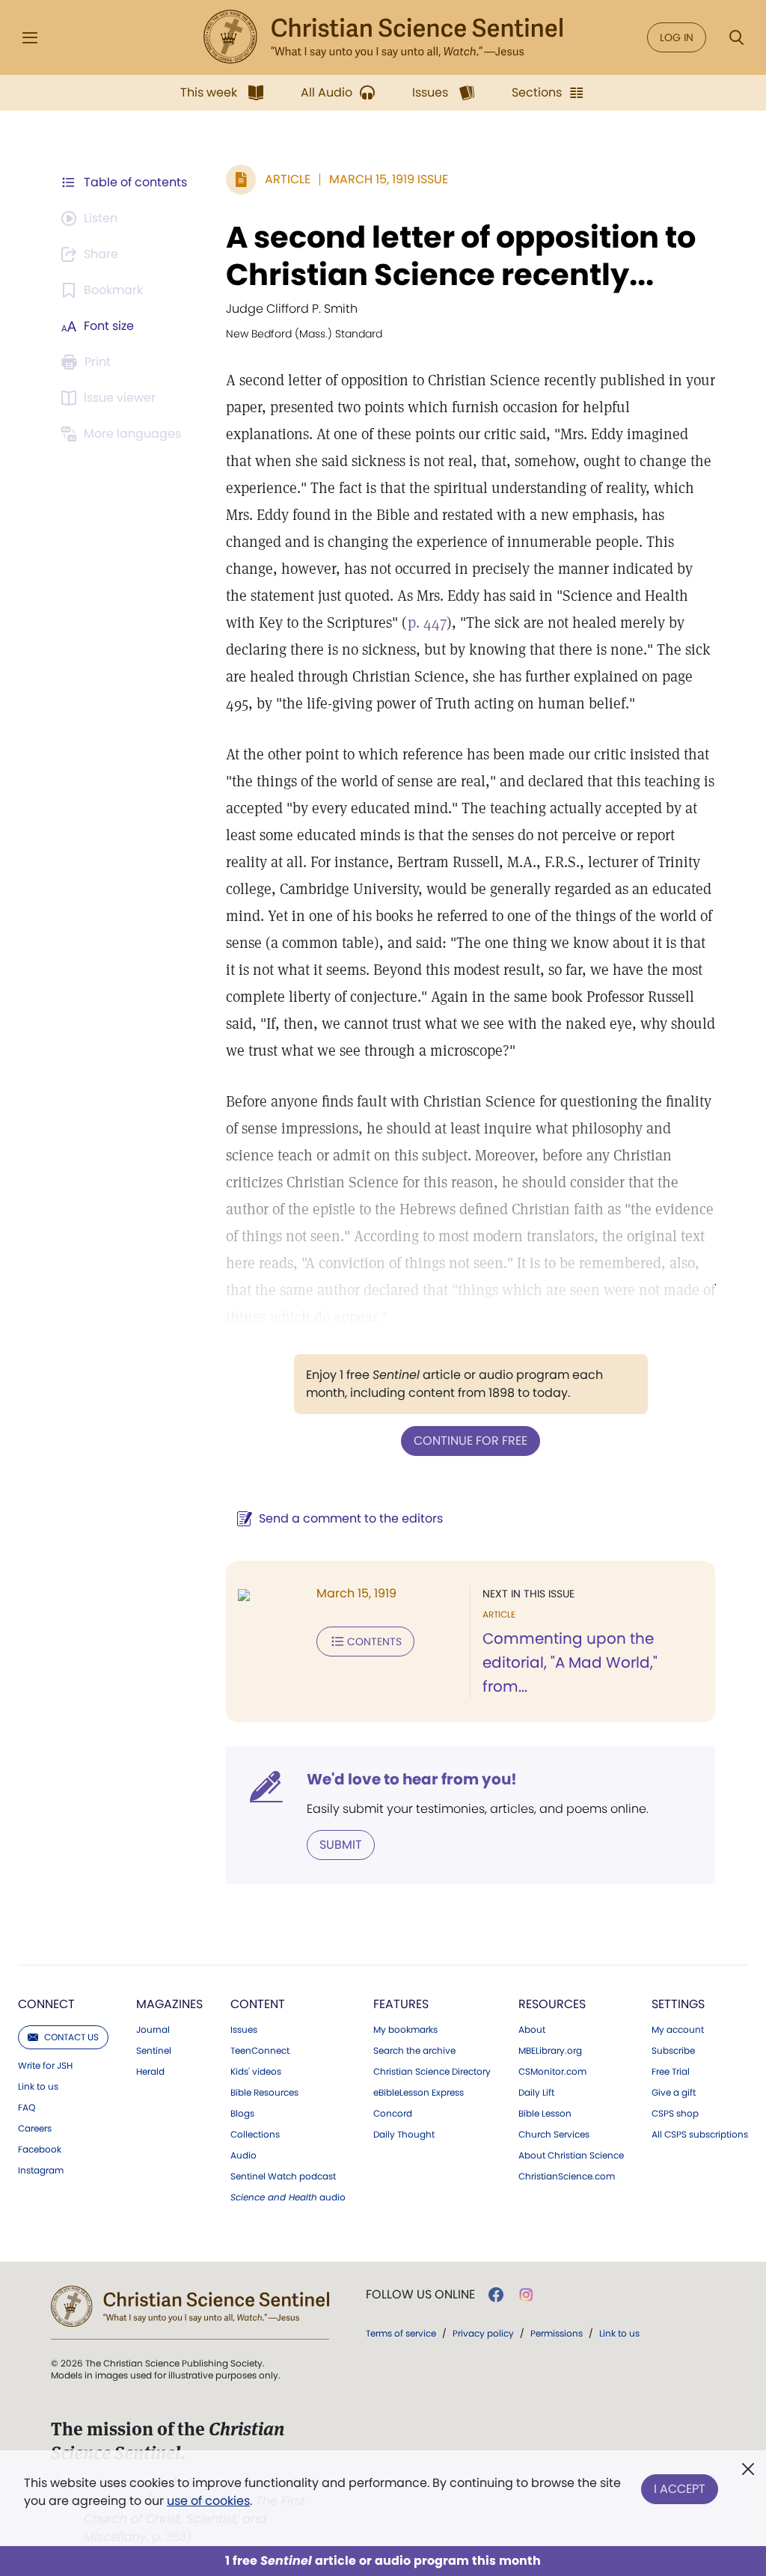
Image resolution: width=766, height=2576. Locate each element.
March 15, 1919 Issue (389, 179)
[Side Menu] (30, 38)
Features (401, 2004)
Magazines (169, 2004)
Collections (255, 2135)
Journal (153, 2030)
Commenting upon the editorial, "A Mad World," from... (570, 1662)
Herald (150, 2072)
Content (258, 2004)
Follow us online (420, 2295)
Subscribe (673, 2051)
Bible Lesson (545, 2114)
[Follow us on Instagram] (526, 2295)
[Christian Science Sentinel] (383, 37)
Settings (678, 2004)
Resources (552, 2004)
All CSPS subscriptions (700, 2135)
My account (678, 2030)
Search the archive (414, 2051)
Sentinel (154, 2051)
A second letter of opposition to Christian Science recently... (461, 256)
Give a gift (674, 2093)
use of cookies (208, 2501)
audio (288, 2197)
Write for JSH (45, 2066)
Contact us (71, 2037)
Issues (244, 2030)
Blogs (242, 2114)
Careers (35, 2129)
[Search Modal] (736, 38)
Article (288, 179)
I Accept (680, 2489)
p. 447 (427, 622)
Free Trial (671, 2072)
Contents (374, 1642)
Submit (341, 1845)
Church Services (554, 2135)
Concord (393, 2114)
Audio (243, 2156)
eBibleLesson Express (419, 2093)
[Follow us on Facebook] (496, 2295)
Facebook (40, 2150)
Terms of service (401, 2333)
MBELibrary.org (550, 2051)
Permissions (557, 2333)
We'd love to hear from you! (412, 1779)
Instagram (41, 2170)
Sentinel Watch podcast (283, 2176)
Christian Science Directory (432, 2072)
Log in (677, 37)
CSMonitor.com (552, 2072)
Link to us (38, 2087)
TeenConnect (260, 2051)
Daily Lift (536, 2093)
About (532, 2030)
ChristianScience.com (567, 2176)
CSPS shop (675, 2114)
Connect (46, 2004)
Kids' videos (256, 2072)
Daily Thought (404, 2135)
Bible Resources (264, 2093)
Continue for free (471, 1441)
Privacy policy (483, 2333)
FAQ (27, 2108)
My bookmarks (405, 2030)
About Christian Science (571, 2156)
